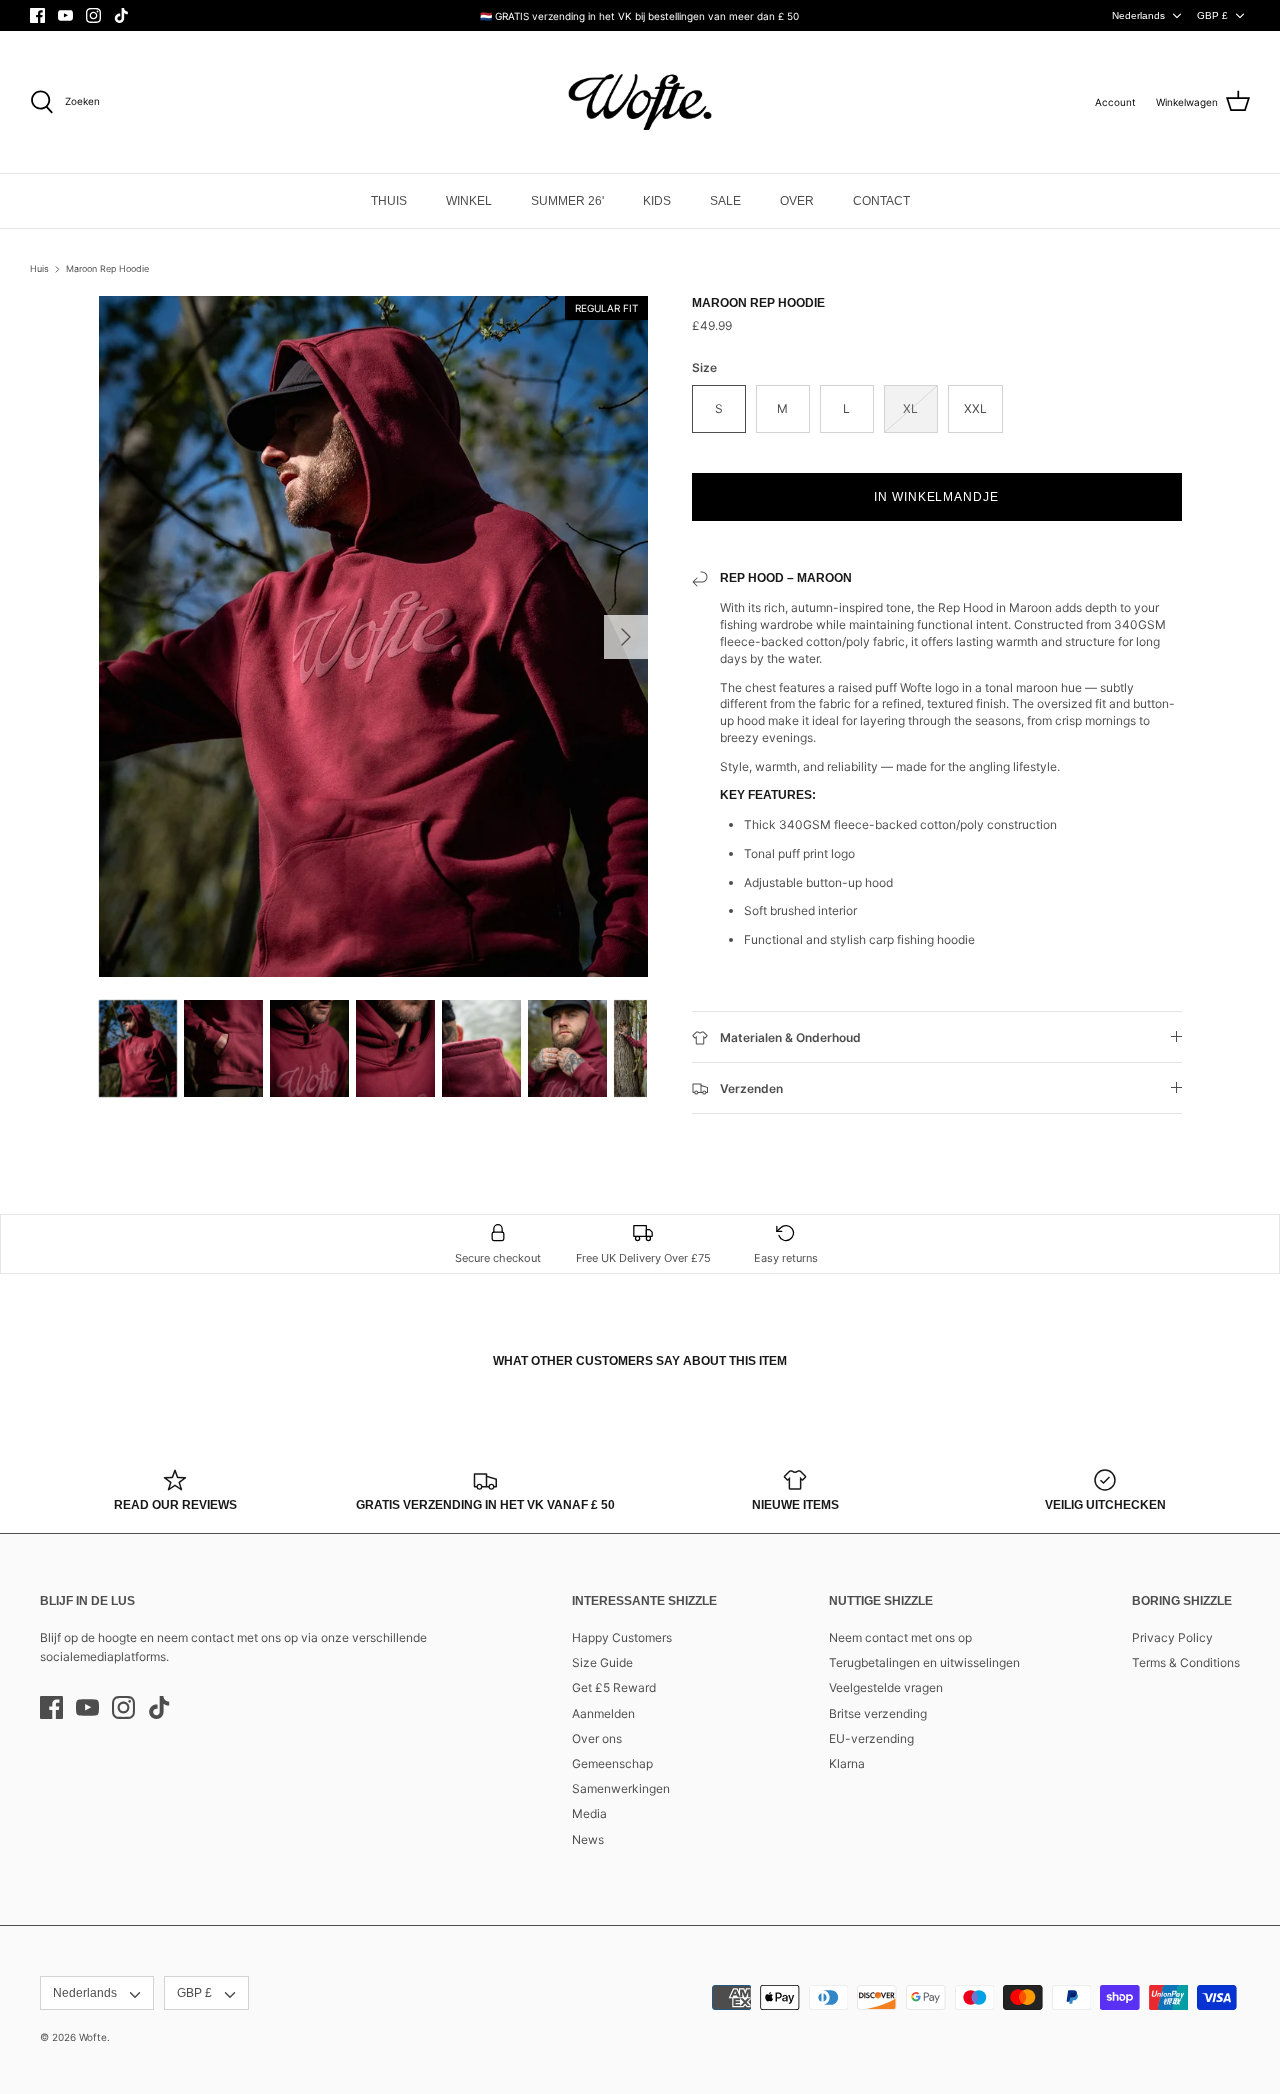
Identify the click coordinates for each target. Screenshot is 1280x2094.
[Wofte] (640, 102)
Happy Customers (622, 1637)
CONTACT (881, 201)
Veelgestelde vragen (886, 1687)
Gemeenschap (612, 1763)
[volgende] (626, 637)
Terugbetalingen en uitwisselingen (924, 1662)
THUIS (389, 201)
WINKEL (469, 201)
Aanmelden (603, 1713)
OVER (797, 201)
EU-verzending (871, 1738)
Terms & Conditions (1186, 1662)
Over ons (597, 1738)
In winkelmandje (936, 497)
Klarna (847, 1763)
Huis (39, 268)
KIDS (657, 201)
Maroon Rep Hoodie (107, 268)
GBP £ (1212, 15)
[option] (373, 637)
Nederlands (1138, 15)
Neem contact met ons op (900, 1637)
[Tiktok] (121, 15)
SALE (725, 201)
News (588, 1839)
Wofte (93, 2037)
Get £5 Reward (614, 1687)
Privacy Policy (1172, 1637)
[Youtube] (65, 15)
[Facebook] (37, 15)
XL (910, 408)
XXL (975, 408)
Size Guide (602, 1662)
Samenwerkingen (621, 1788)
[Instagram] (93, 15)
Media (589, 1813)
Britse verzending (878, 1713)
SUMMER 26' (567, 201)
